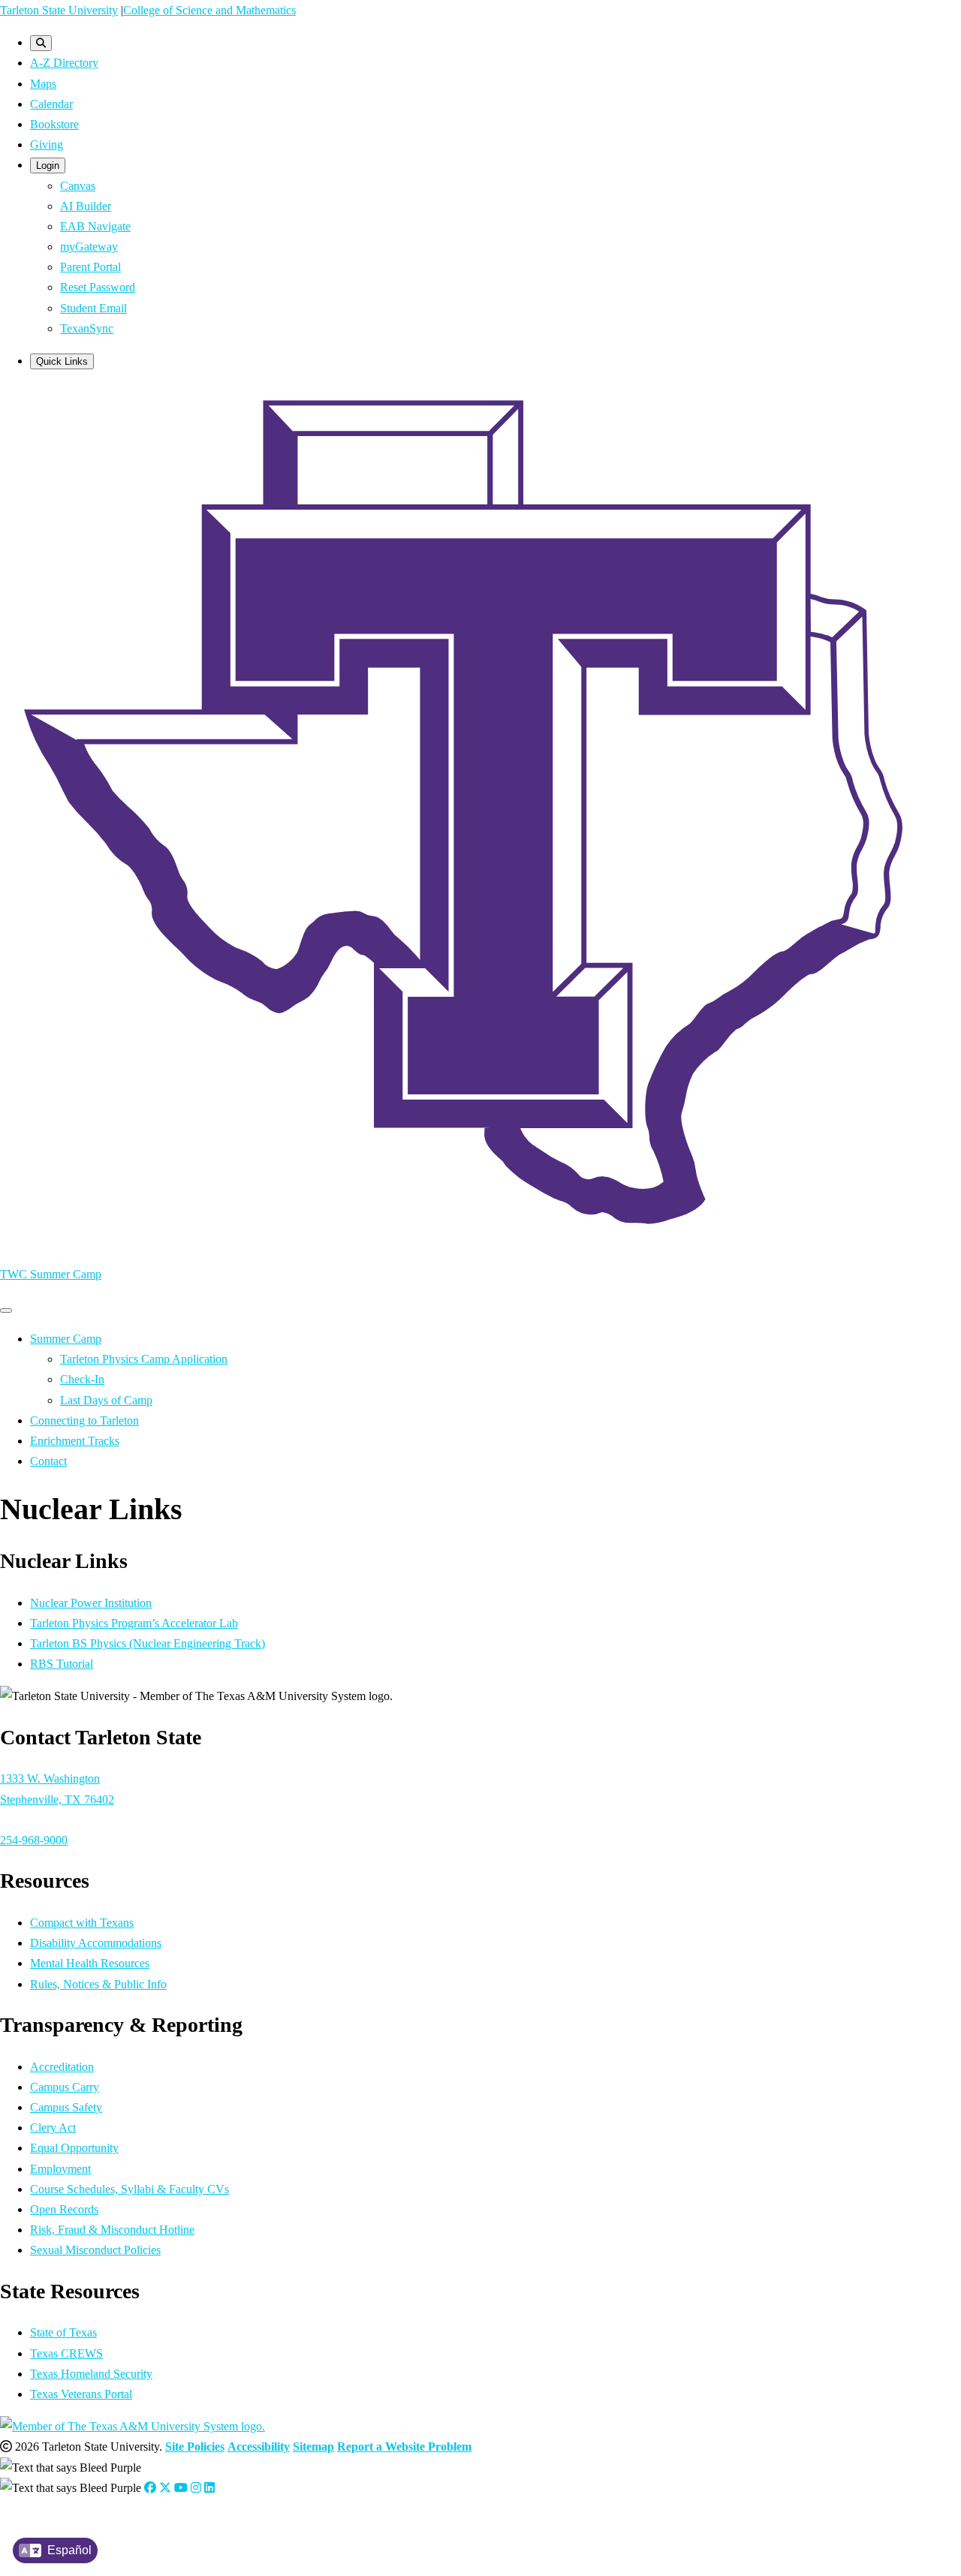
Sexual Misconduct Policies (95, 2250)
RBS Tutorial (62, 1664)
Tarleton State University (59, 10)
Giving (47, 144)
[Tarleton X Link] (165, 2488)
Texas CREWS (66, 2353)
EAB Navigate (95, 226)
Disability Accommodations (96, 1943)
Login (48, 166)
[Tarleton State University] (480, 1242)
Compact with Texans (82, 1923)
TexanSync (87, 328)
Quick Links (62, 361)
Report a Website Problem (404, 2447)
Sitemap (313, 2447)
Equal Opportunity (74, 2148)
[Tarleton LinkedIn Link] (209, 2488)
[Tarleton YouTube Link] (181, 2488)
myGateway (89, 247)
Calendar (51, 104)
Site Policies (195, 2447)
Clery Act (53, 2128)
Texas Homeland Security (91, 2374)
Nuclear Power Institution (91, 1603)
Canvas (78, 186)
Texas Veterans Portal (81, 2394)
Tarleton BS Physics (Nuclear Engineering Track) (148, 1643)
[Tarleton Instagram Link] (196, 2488)
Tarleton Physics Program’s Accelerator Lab (134, 1623)
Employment (60, 2169)
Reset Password (98, 287)
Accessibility (259, 2447)
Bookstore (54, 124)
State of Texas (63, 2332)
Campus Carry (65, 2087)
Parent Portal (90, 267)
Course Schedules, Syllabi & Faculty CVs (130, 2189)
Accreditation (62, 2067)
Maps (43, 84)
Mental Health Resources (90, 1963)
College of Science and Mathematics (209, 10)
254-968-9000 (34, 1840)
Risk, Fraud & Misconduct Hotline (112, 2230)
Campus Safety (66, 2107)
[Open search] (41, 43)
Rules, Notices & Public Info (98, 1984)
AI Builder (86, 206)
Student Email (93, 308)
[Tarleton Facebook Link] (150, 2488)
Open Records (64, 2209)
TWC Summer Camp (51, 1274)
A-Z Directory (64, 63)
